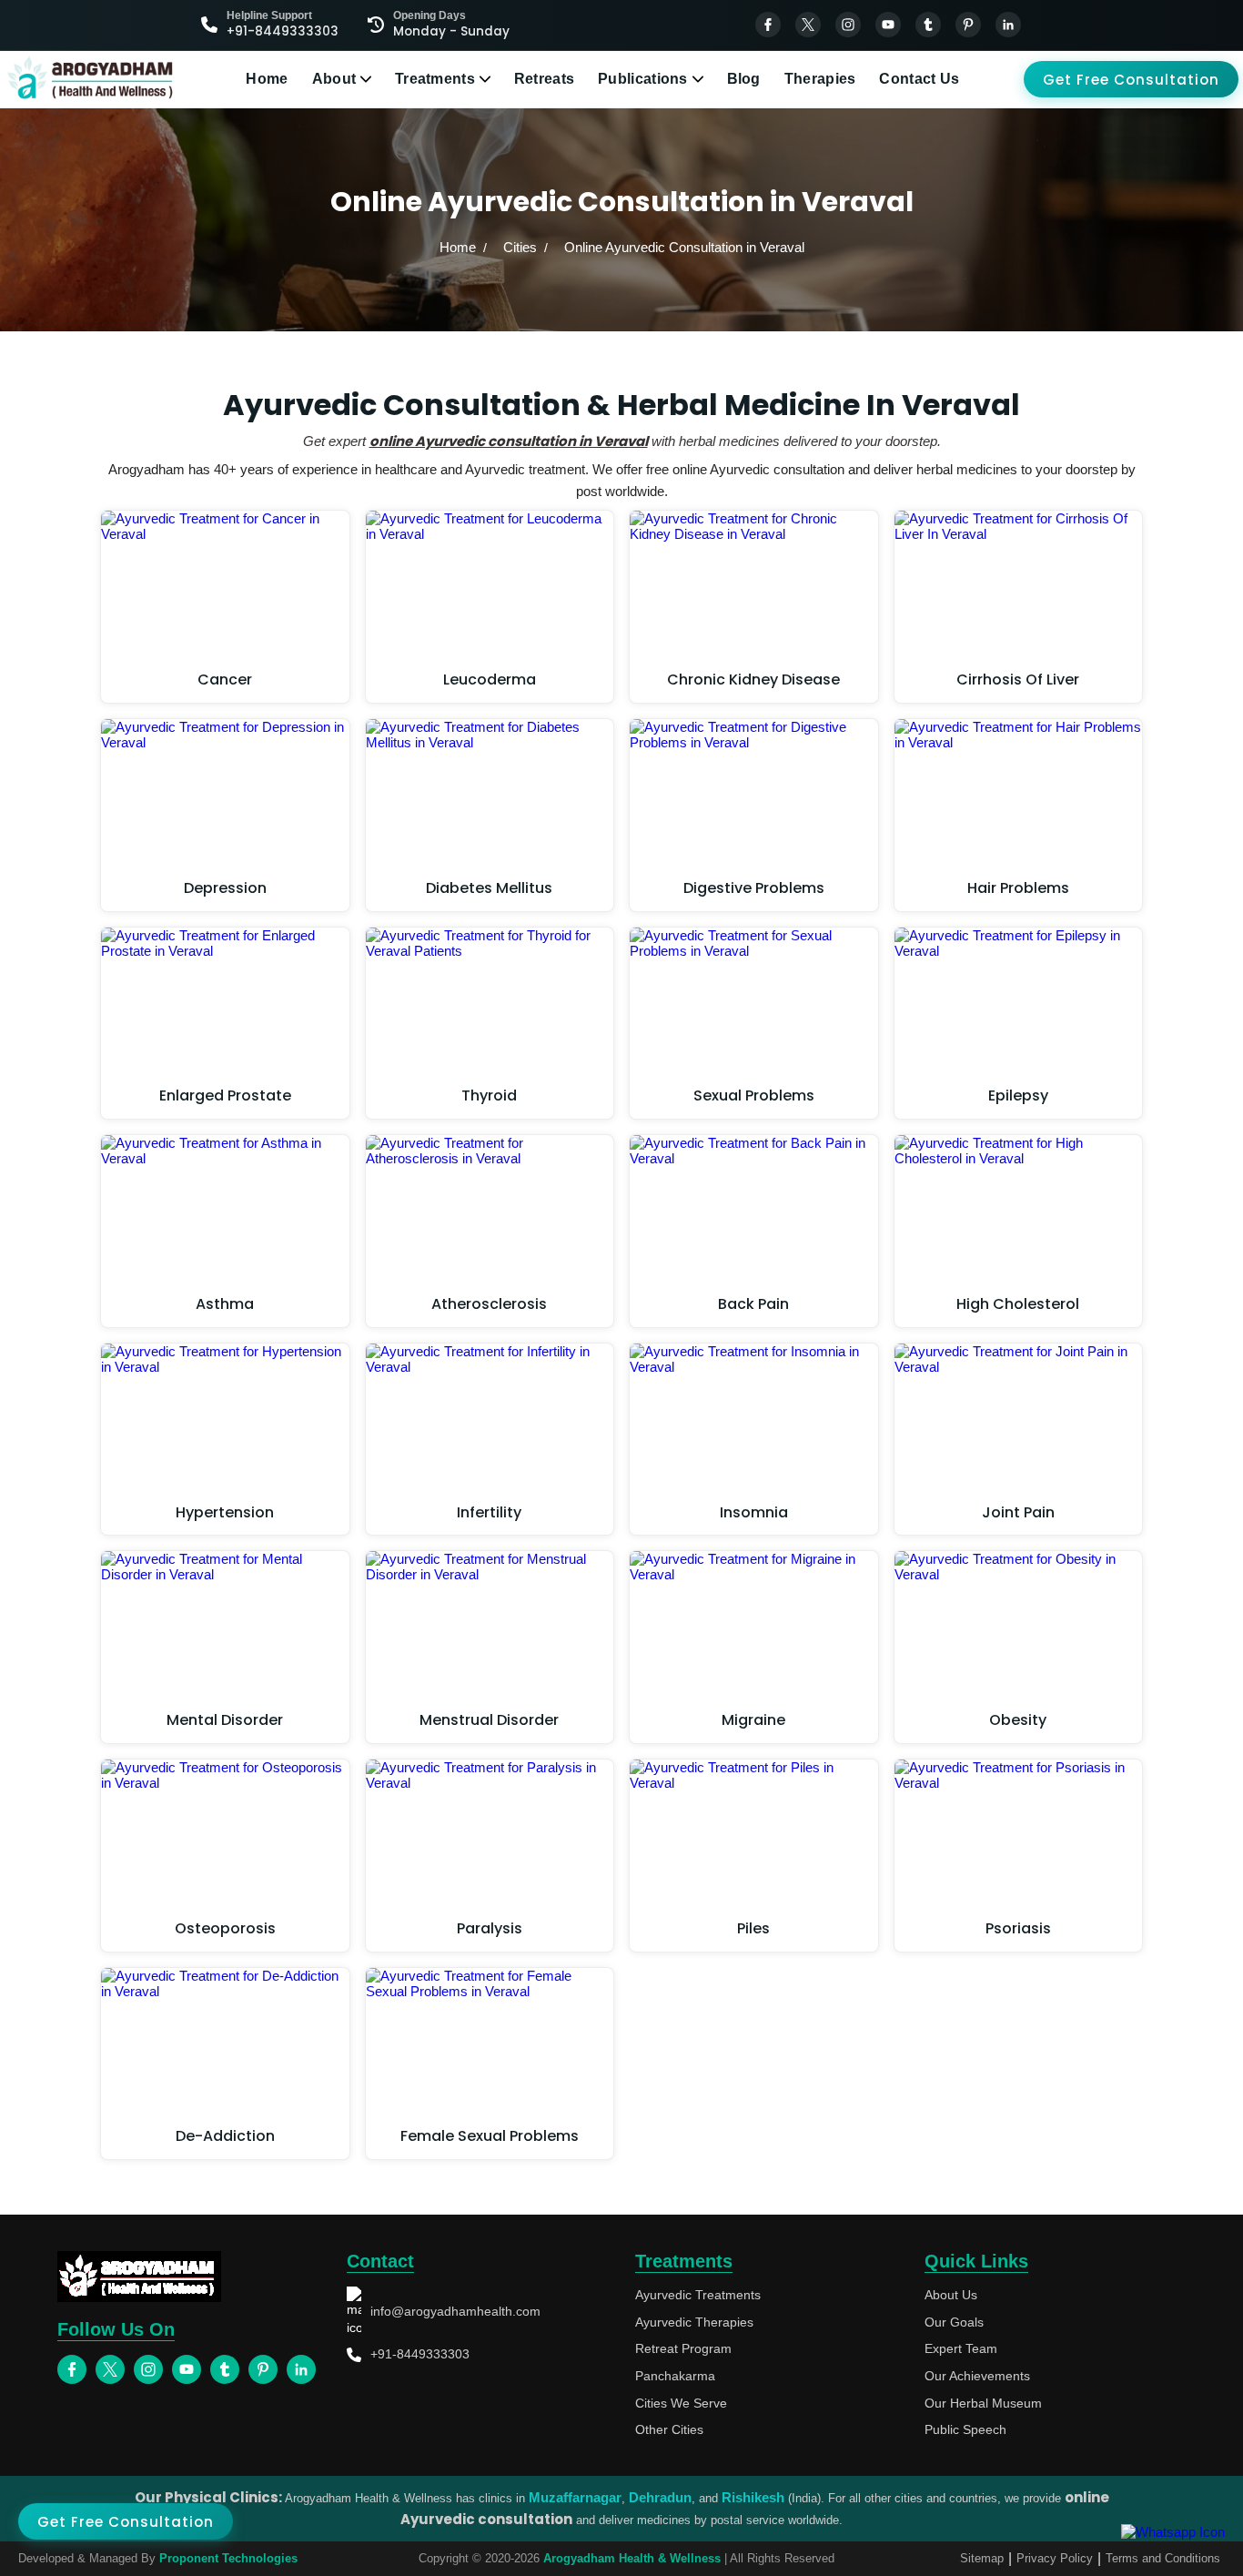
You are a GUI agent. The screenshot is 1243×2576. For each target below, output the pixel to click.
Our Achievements (977, 2376)
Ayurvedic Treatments (698, 2295)
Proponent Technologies (228, 2558)
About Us (951, 2295)
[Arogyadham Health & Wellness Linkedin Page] (1008, 25)
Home (267, 79)
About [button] (334, 79)
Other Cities (669, 2429)
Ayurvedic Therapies (694, 2322)
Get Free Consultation (1131, 80)
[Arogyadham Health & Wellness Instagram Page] (848, 25)
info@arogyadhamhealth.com (455, 2311)
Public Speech (965, 2429)
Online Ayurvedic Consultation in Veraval (684, 247)
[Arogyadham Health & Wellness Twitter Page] (808, 25)
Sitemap (982, 2558)
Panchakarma (675, 2376)
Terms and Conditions (1163, 2558)
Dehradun (660, 2497)
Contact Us (919, 79)
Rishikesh (753, 2497)
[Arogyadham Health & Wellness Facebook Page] (768, 25)
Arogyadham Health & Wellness (632, 2558)
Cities (520, 247)
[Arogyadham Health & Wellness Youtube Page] (888, 25)
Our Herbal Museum (983, 2403)
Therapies (820, 79)
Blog (744, 79)
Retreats (544, 79)
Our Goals (954, 2322)
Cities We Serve (681, 2403)
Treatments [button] (435, 79)
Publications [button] (643, 79)
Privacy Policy (1055, 2558)
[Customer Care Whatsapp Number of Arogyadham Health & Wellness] (1173, 2532)
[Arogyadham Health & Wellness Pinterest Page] (968, 25)
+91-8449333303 (420, 2354)
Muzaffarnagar (575, 2497)
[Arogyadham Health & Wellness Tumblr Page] (928, 25)
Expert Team (961, 2348)
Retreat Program (683, 2348)
